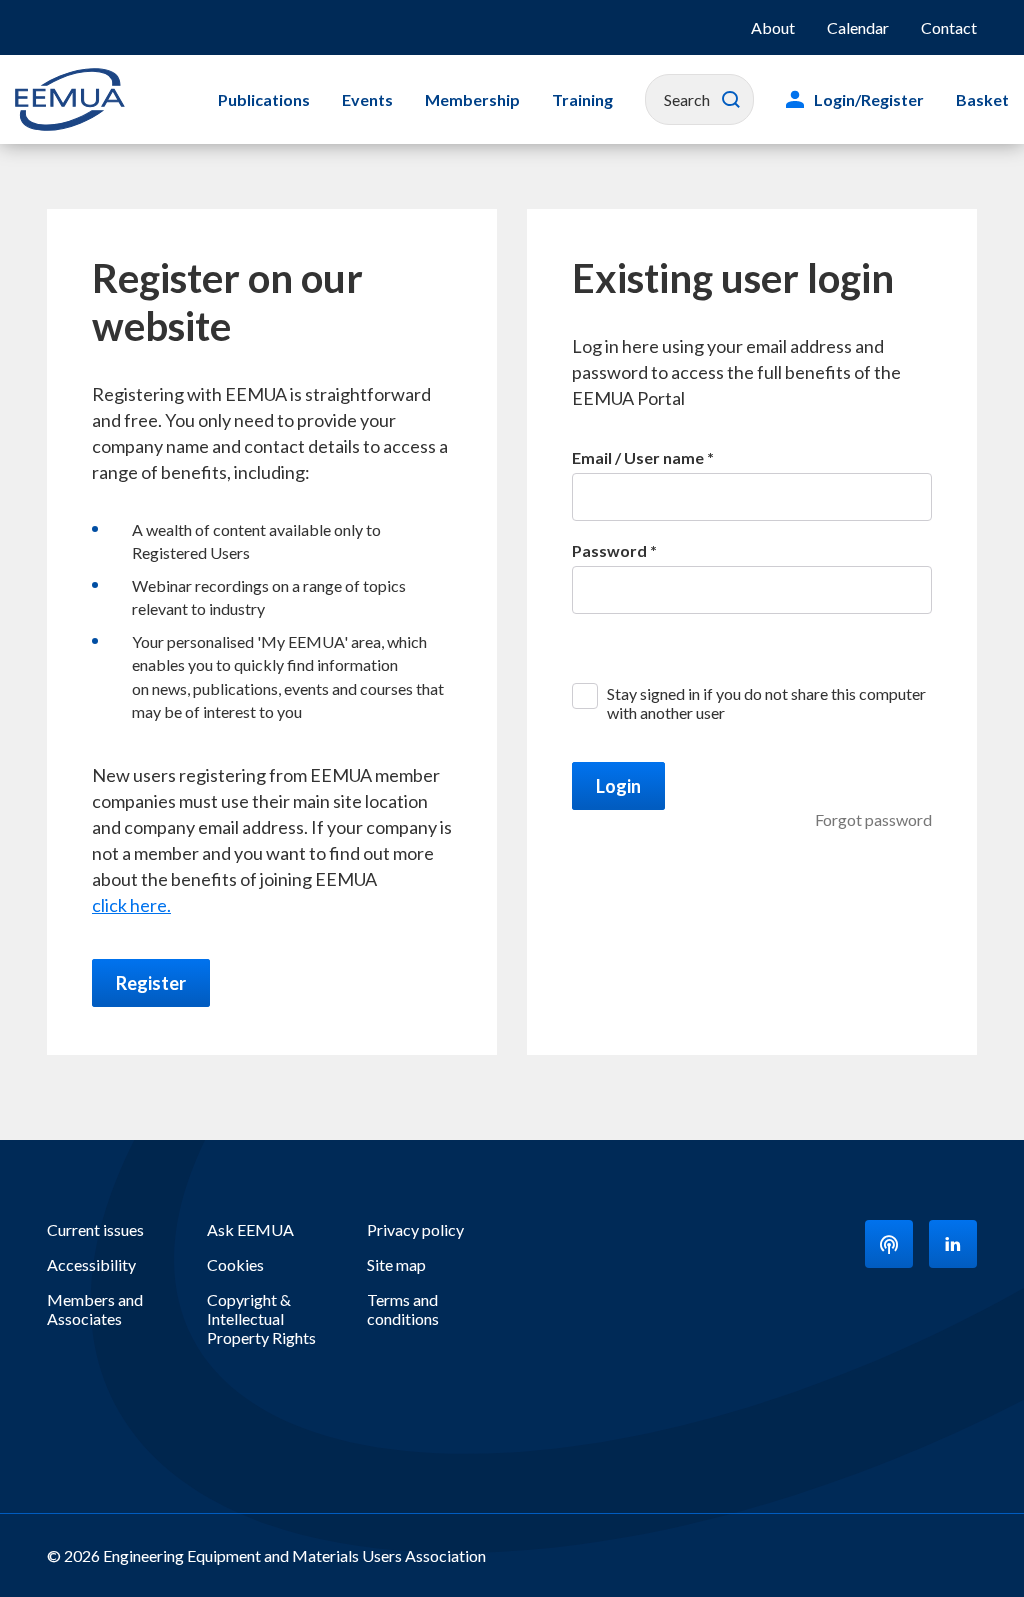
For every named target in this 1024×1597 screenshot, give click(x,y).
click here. (131, 905)
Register (151, 983)
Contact (949, 27)
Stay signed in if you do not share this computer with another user (766, 703)
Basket (982, 99)
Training (582, 99)
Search (731, 100)
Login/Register (869, 99)
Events (367, 99)
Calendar (858, 27)
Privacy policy (415, 1229)
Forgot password (873, 819)
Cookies (235, 1264)
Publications (264, 99)
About (773, 27)
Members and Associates (95, 1309)
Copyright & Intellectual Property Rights (261, 1318)
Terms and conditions (403, 1309)
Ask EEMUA (250, 1229)
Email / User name (638, 457)
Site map (396, 1264)
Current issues (95, 1229)
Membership (472, 99)
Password (609, 550)
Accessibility (91, 1264)
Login (618, 786)
